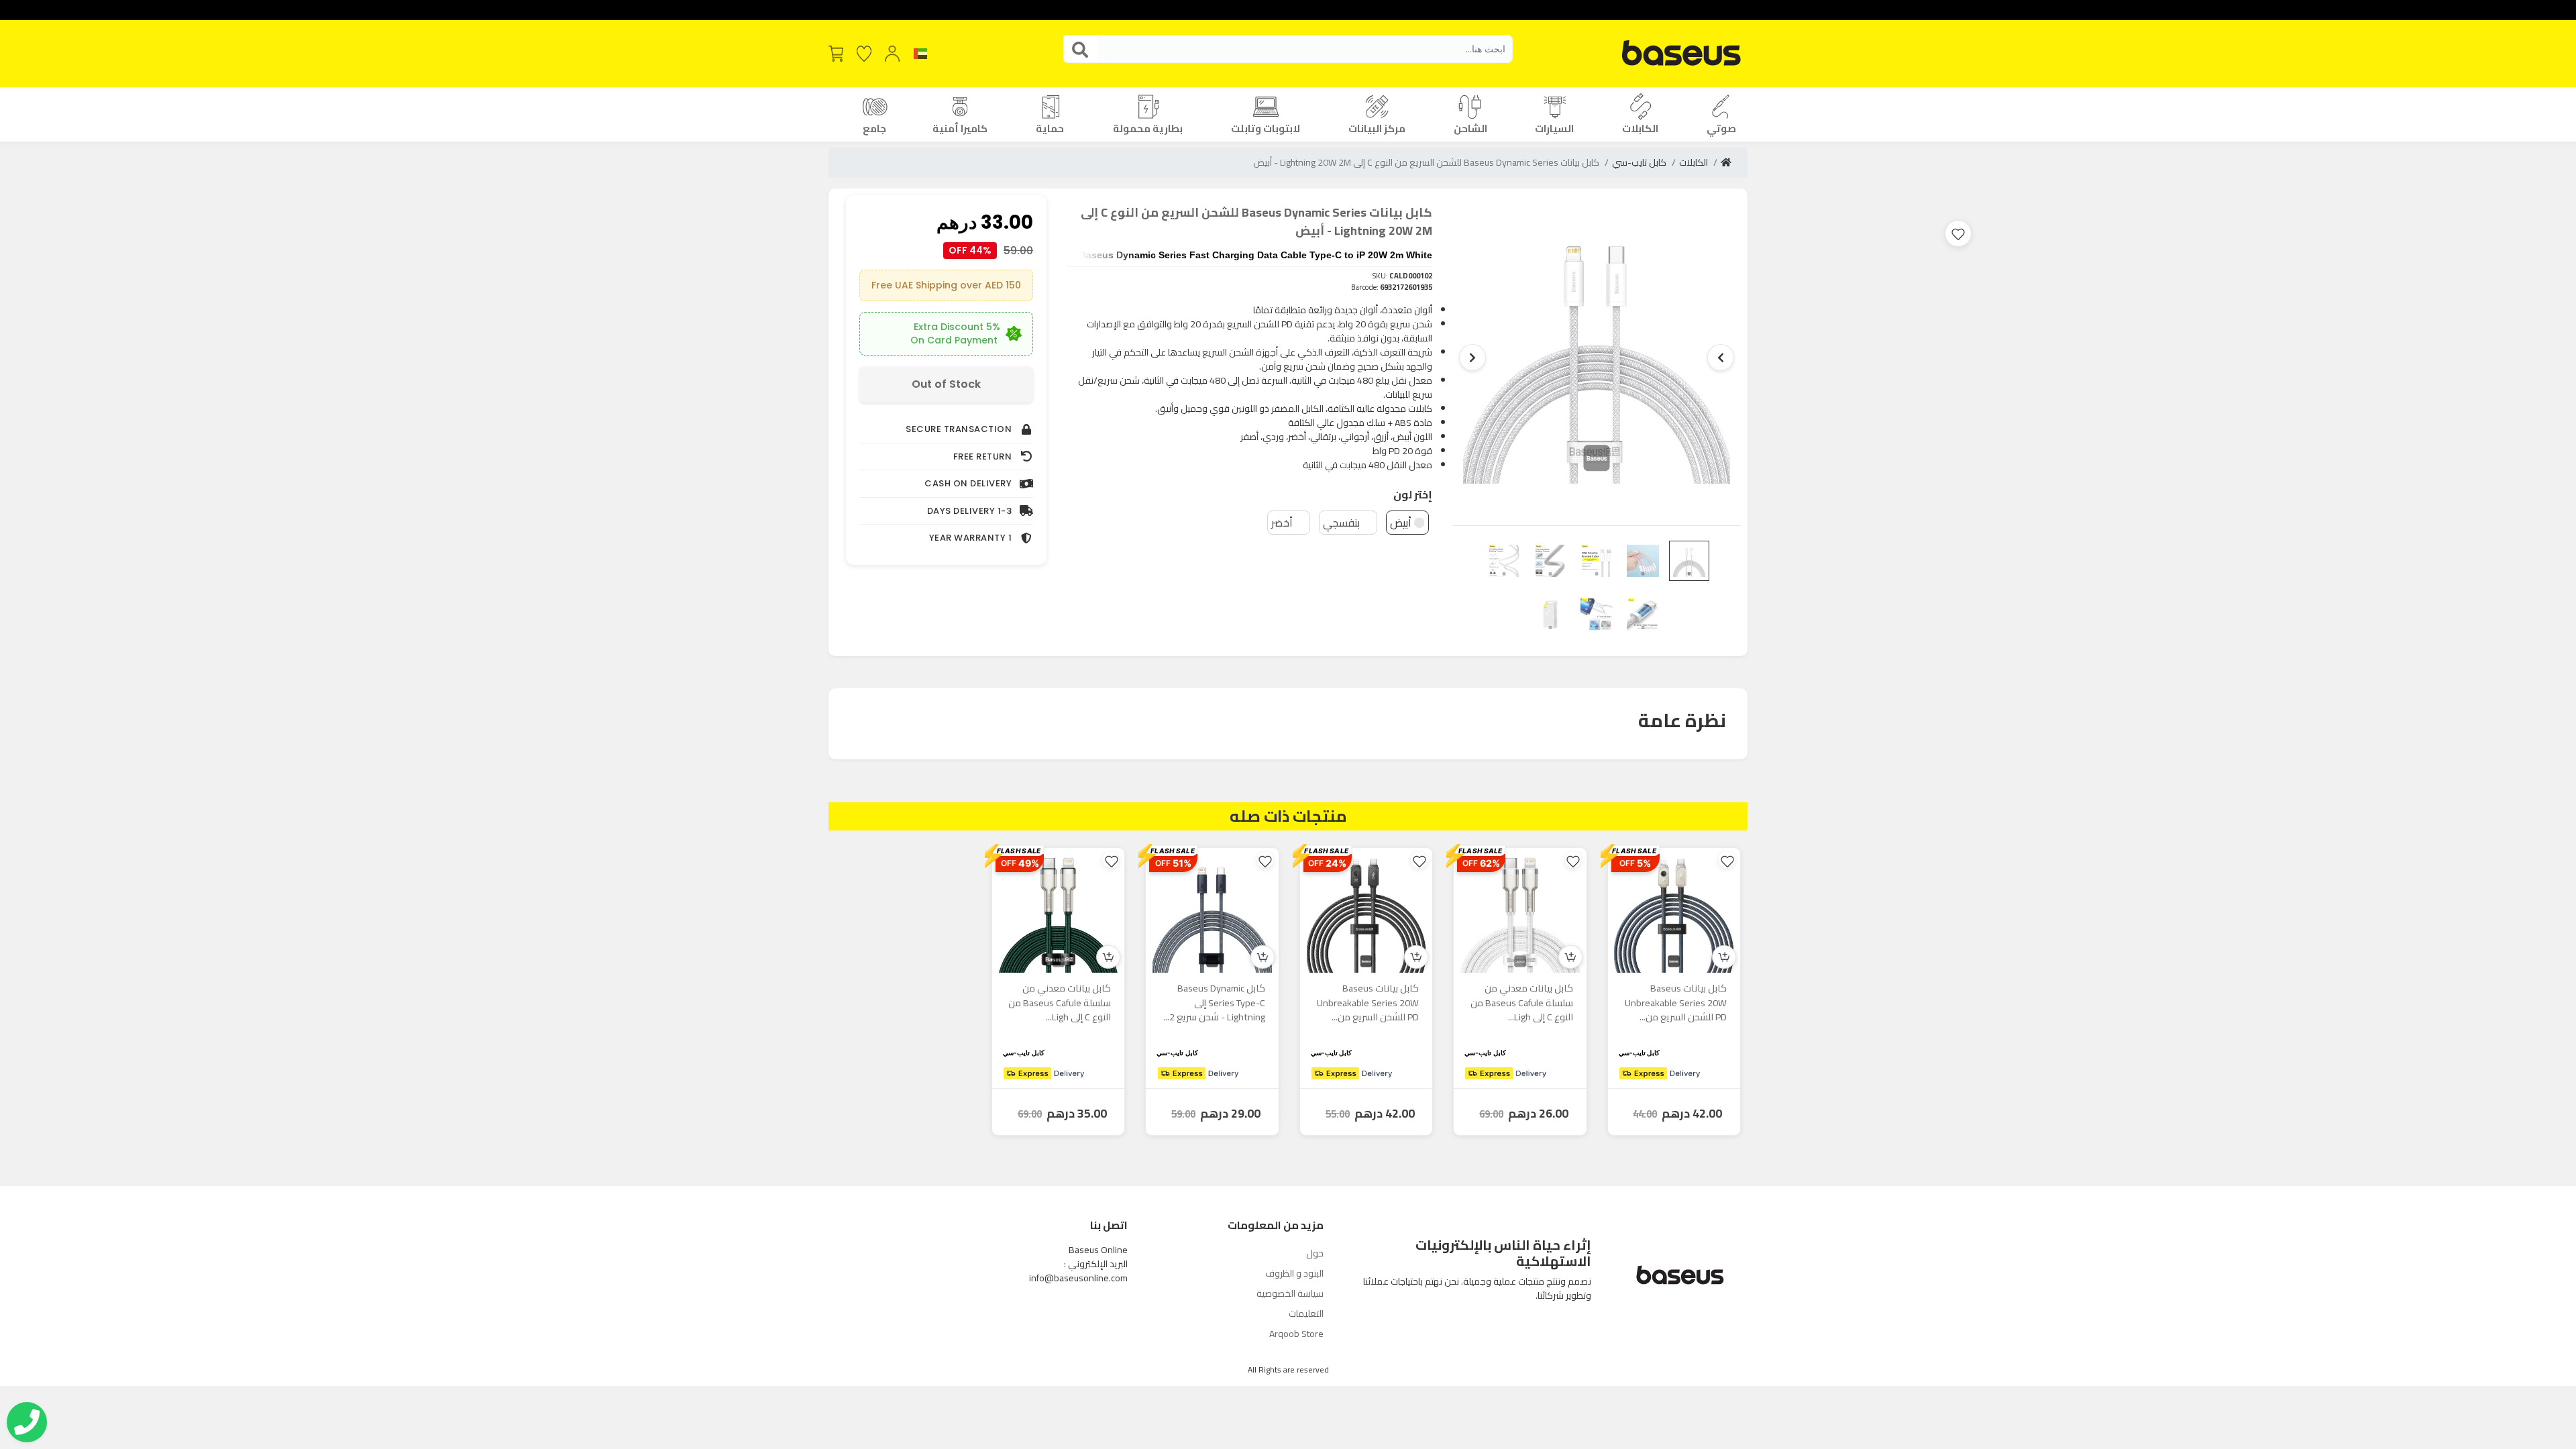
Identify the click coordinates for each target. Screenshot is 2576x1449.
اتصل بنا (1109, 1225)
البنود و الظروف (1294, 1273)
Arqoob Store (1296, 1334)
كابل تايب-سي (1639, 162)
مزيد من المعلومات (1276, 1225)
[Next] (1472, 358)
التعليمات (1306, 1313)
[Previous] (1721, 358)
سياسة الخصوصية (1290, 1293)
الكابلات (1694, 162)
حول (1315, 1253)
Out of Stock (946, 384)
